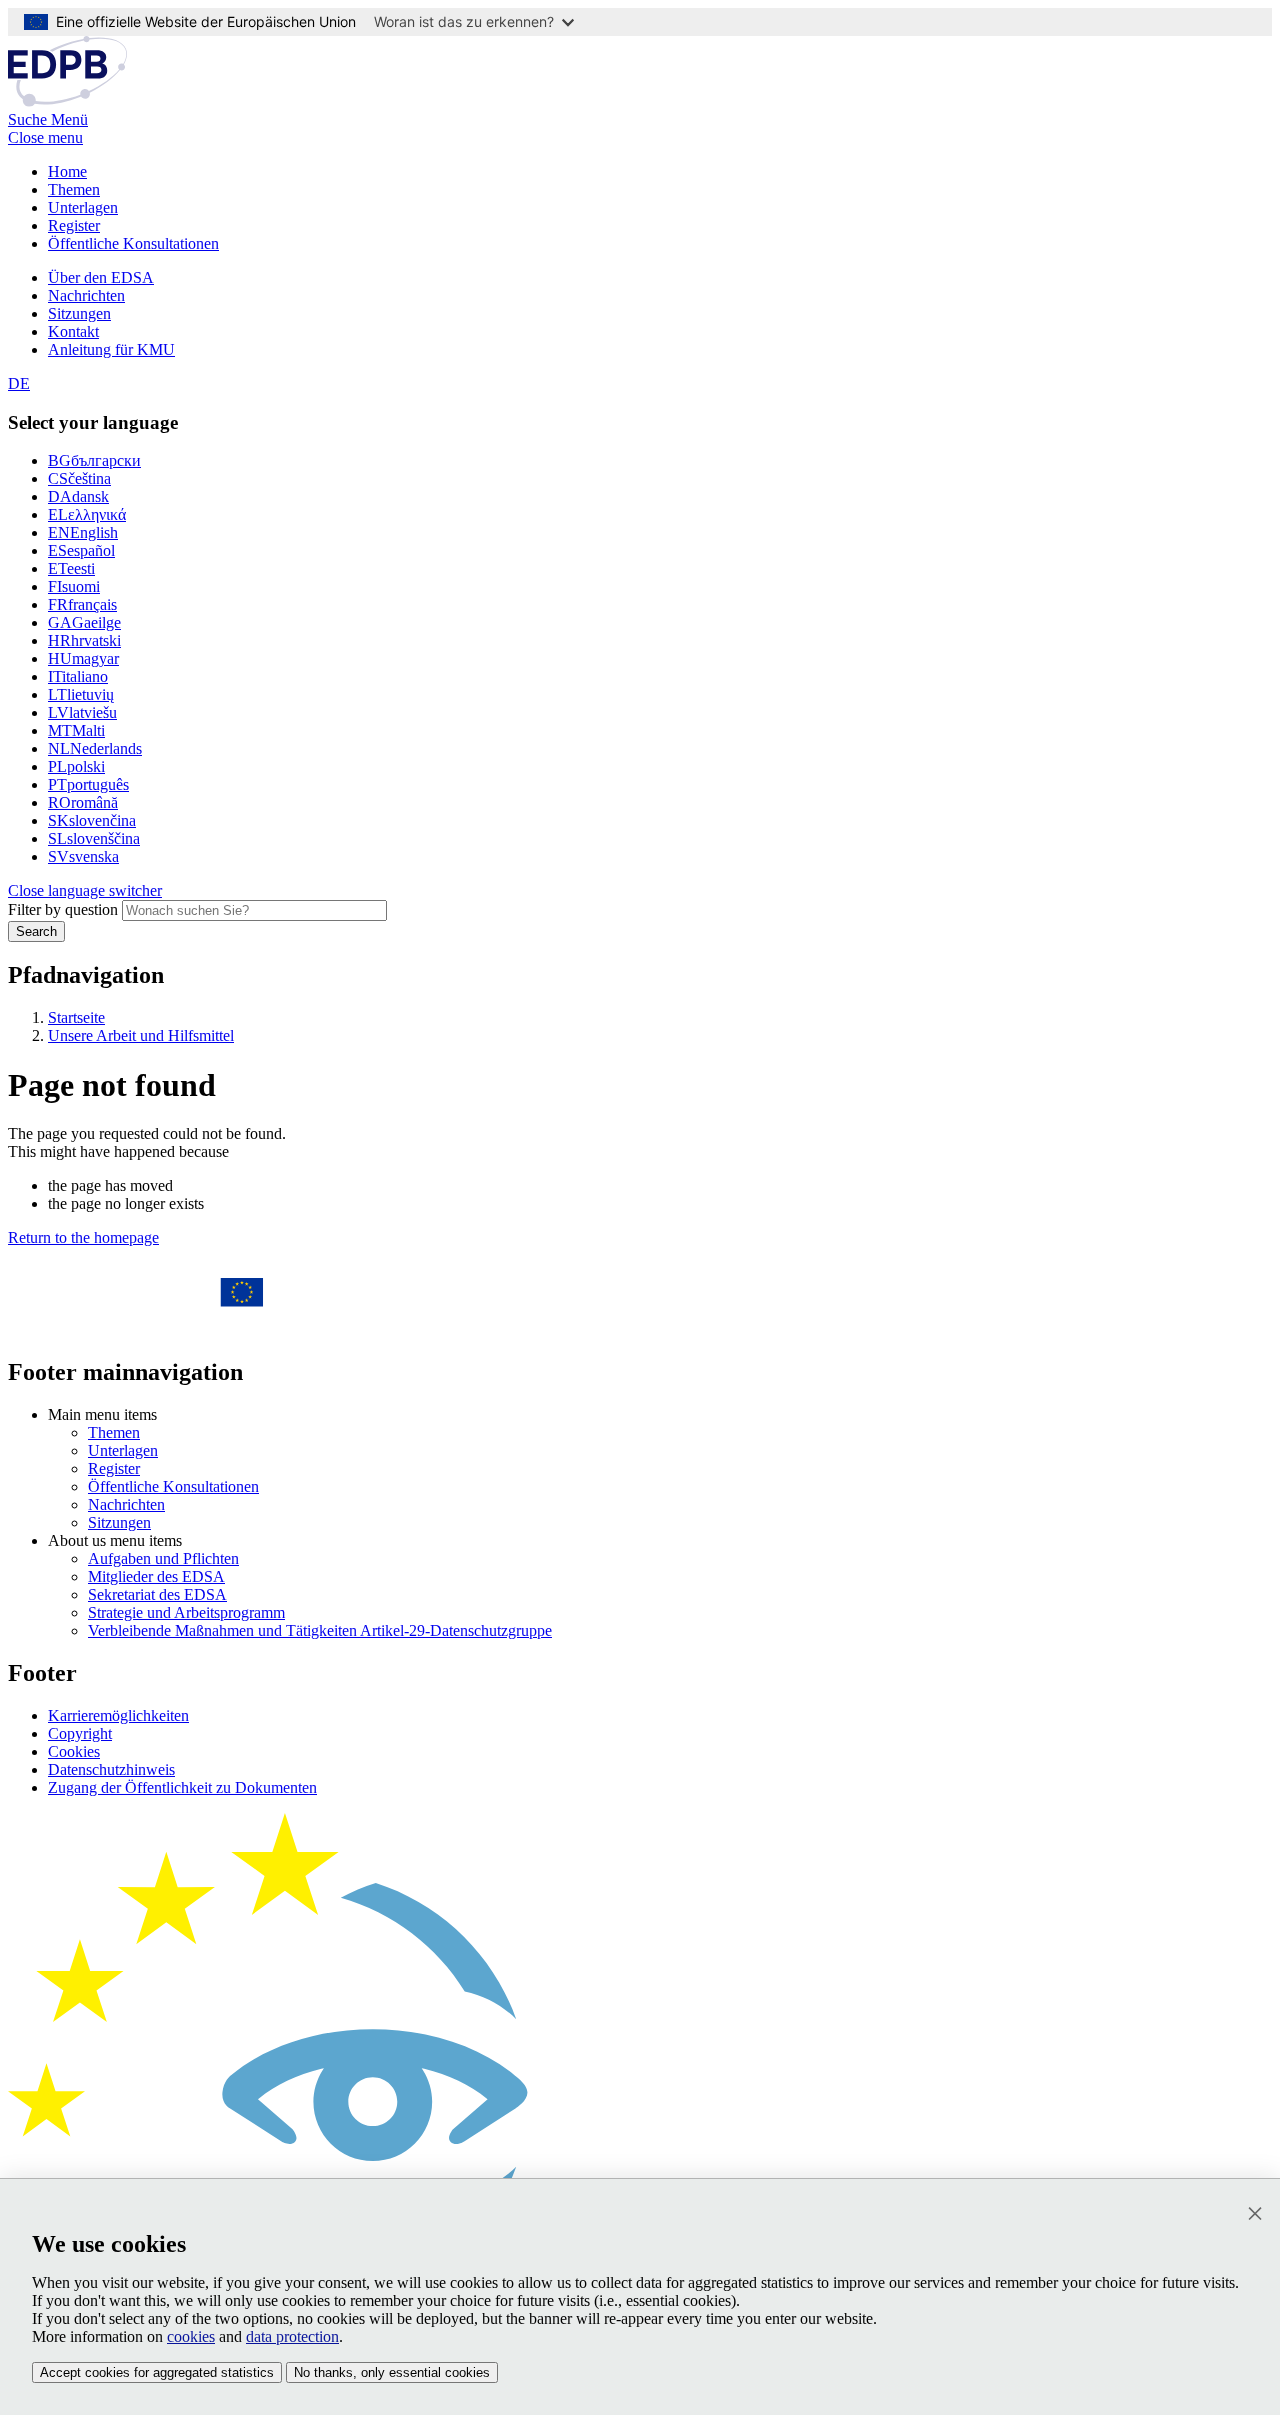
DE (19, 383)
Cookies (74, 1751)
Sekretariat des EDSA (157, 1594)
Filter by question (63, 909)
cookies (191, 2336)
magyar (83, 658)
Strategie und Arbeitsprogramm (186, 1612)
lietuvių (81, 694)
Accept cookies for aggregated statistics (157, 2372)
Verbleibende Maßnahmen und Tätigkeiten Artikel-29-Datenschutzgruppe (320, 1630)
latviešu (82, 712)
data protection (292, 2336)
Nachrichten (86, 295)
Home (67, 171)
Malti (76, 730)
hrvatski (84, 640)
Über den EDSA (101, 277)
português (88, 784)
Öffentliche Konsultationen (133, 243)
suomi (74, 586)
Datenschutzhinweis (111, 1769)
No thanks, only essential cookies (392, 2372)
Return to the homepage (83, 1237)
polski (76, 766)
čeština (79, 478)
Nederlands (95, 748)
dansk (78, 496)
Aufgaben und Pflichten (163, 1558)
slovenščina (94, 838)
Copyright (80, 1733)
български (94, 460)
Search (36, 931)
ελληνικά (87, 514)
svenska (83, 856)
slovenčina (92, 820)
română (83, 802)
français (82, 604)
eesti (71, 568)
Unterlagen (83, 207)
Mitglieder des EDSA (156, 1576)
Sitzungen (79, 313)
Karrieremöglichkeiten (118, 1715)
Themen (74, 189)
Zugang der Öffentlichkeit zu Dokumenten (182, 1787)
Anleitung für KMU (111, 349)
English (83, 532)
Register (74, 225)
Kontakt (73, 331)
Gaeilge (84, 622)
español (81, 550)
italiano (78, 676)
